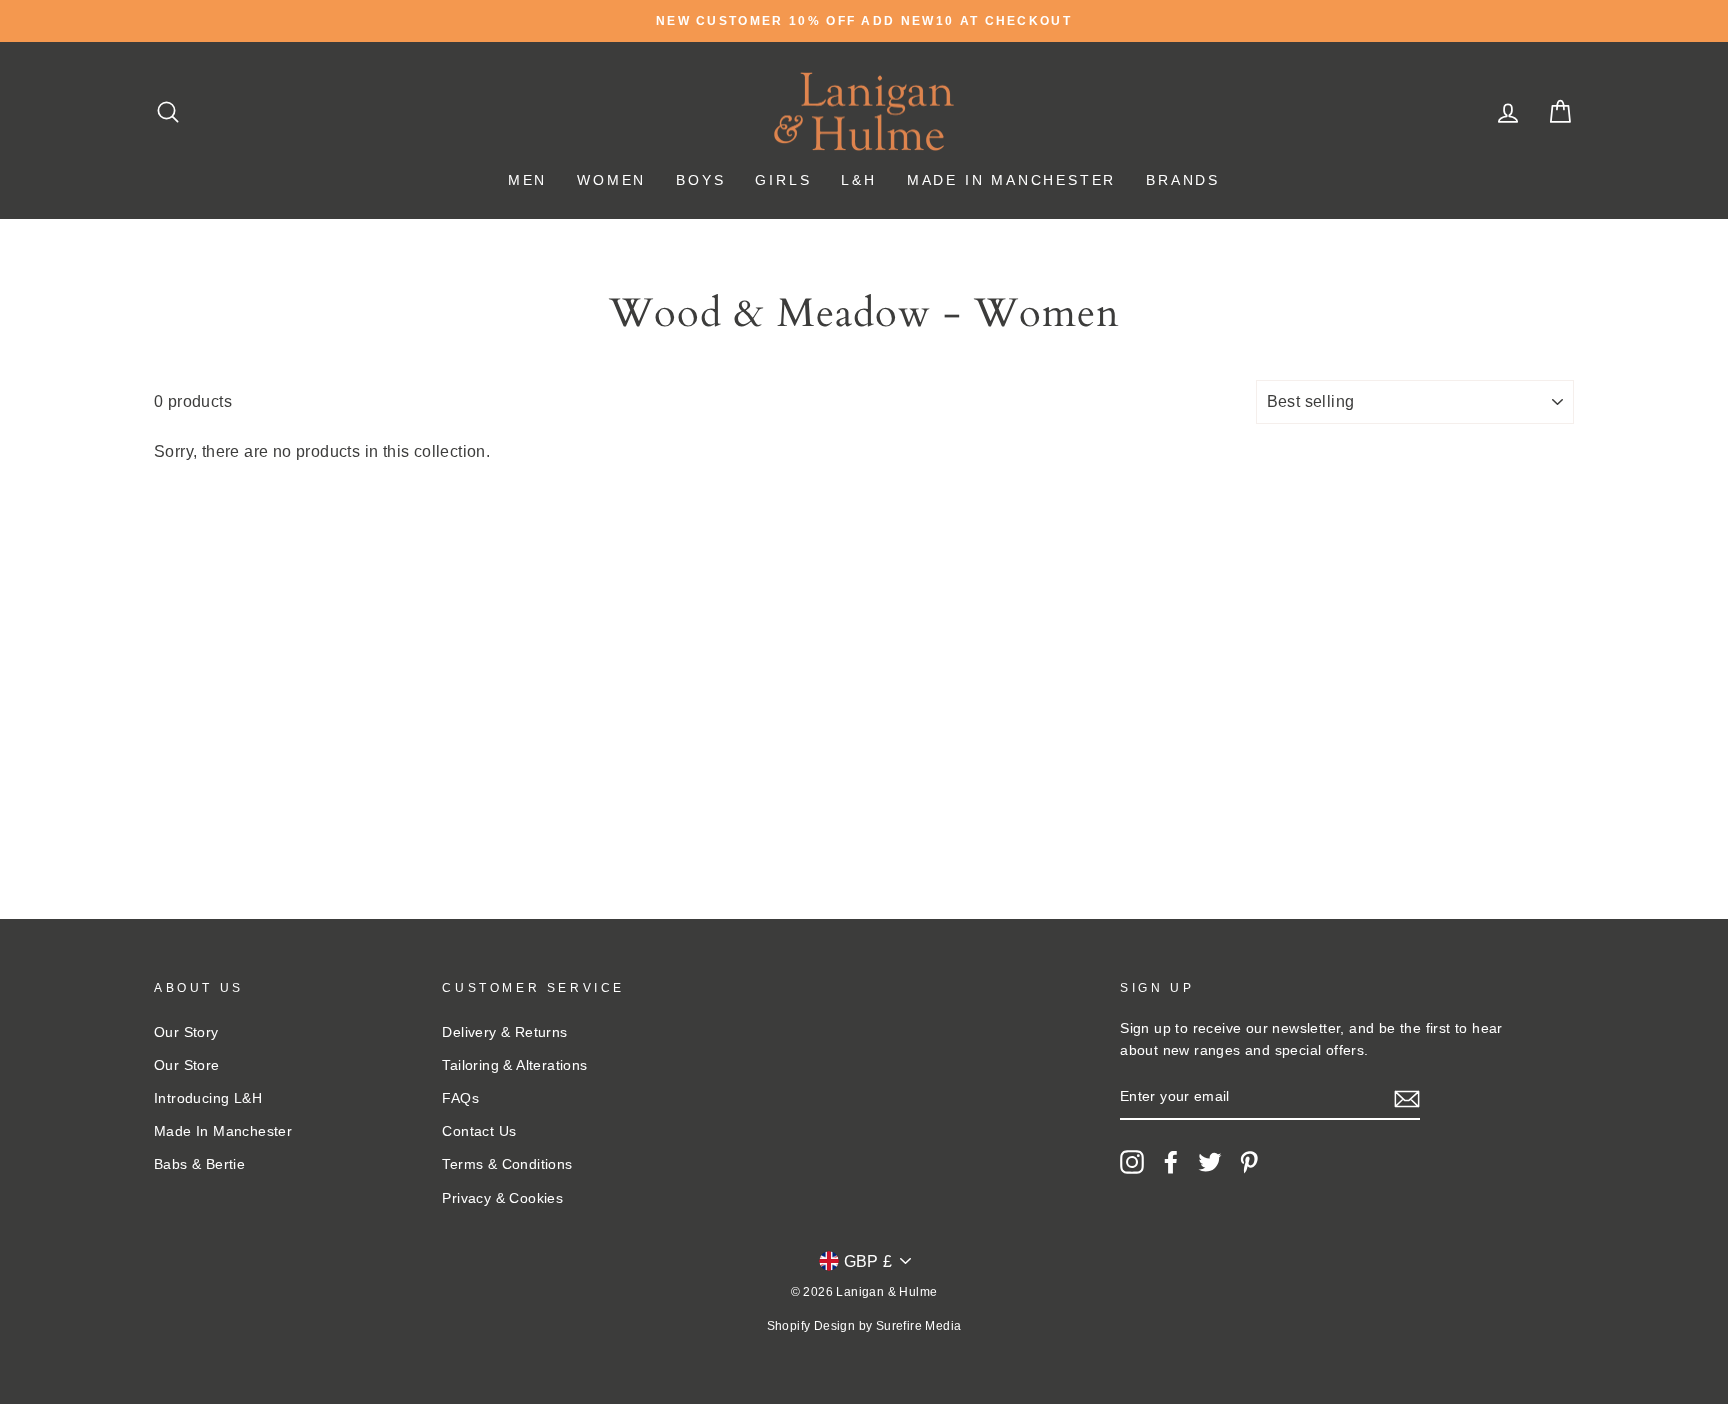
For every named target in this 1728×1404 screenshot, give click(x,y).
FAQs (460, 1098)
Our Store (187, 1065)
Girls (783, 180)
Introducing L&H (208, 1098)
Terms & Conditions (507, 1164)
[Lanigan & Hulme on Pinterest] (1249, 1162)
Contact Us (479, 1131)
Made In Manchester (1011, 180)
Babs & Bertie (199, 1164)
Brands (1183, 180)
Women (611, 180)
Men (527, 180)
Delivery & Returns (504, 1032)
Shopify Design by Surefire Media (864, 1326)
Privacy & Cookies (502, 1198)
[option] (864, 21)
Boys (700, 180)
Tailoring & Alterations (514, 1065)
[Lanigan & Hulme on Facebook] (1171, 1162)
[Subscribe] (1407, 1098)
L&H (858, 180)
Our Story (186, 1032)
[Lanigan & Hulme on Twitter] (1210, 1162)
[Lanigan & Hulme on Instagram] (1132, 1162)
